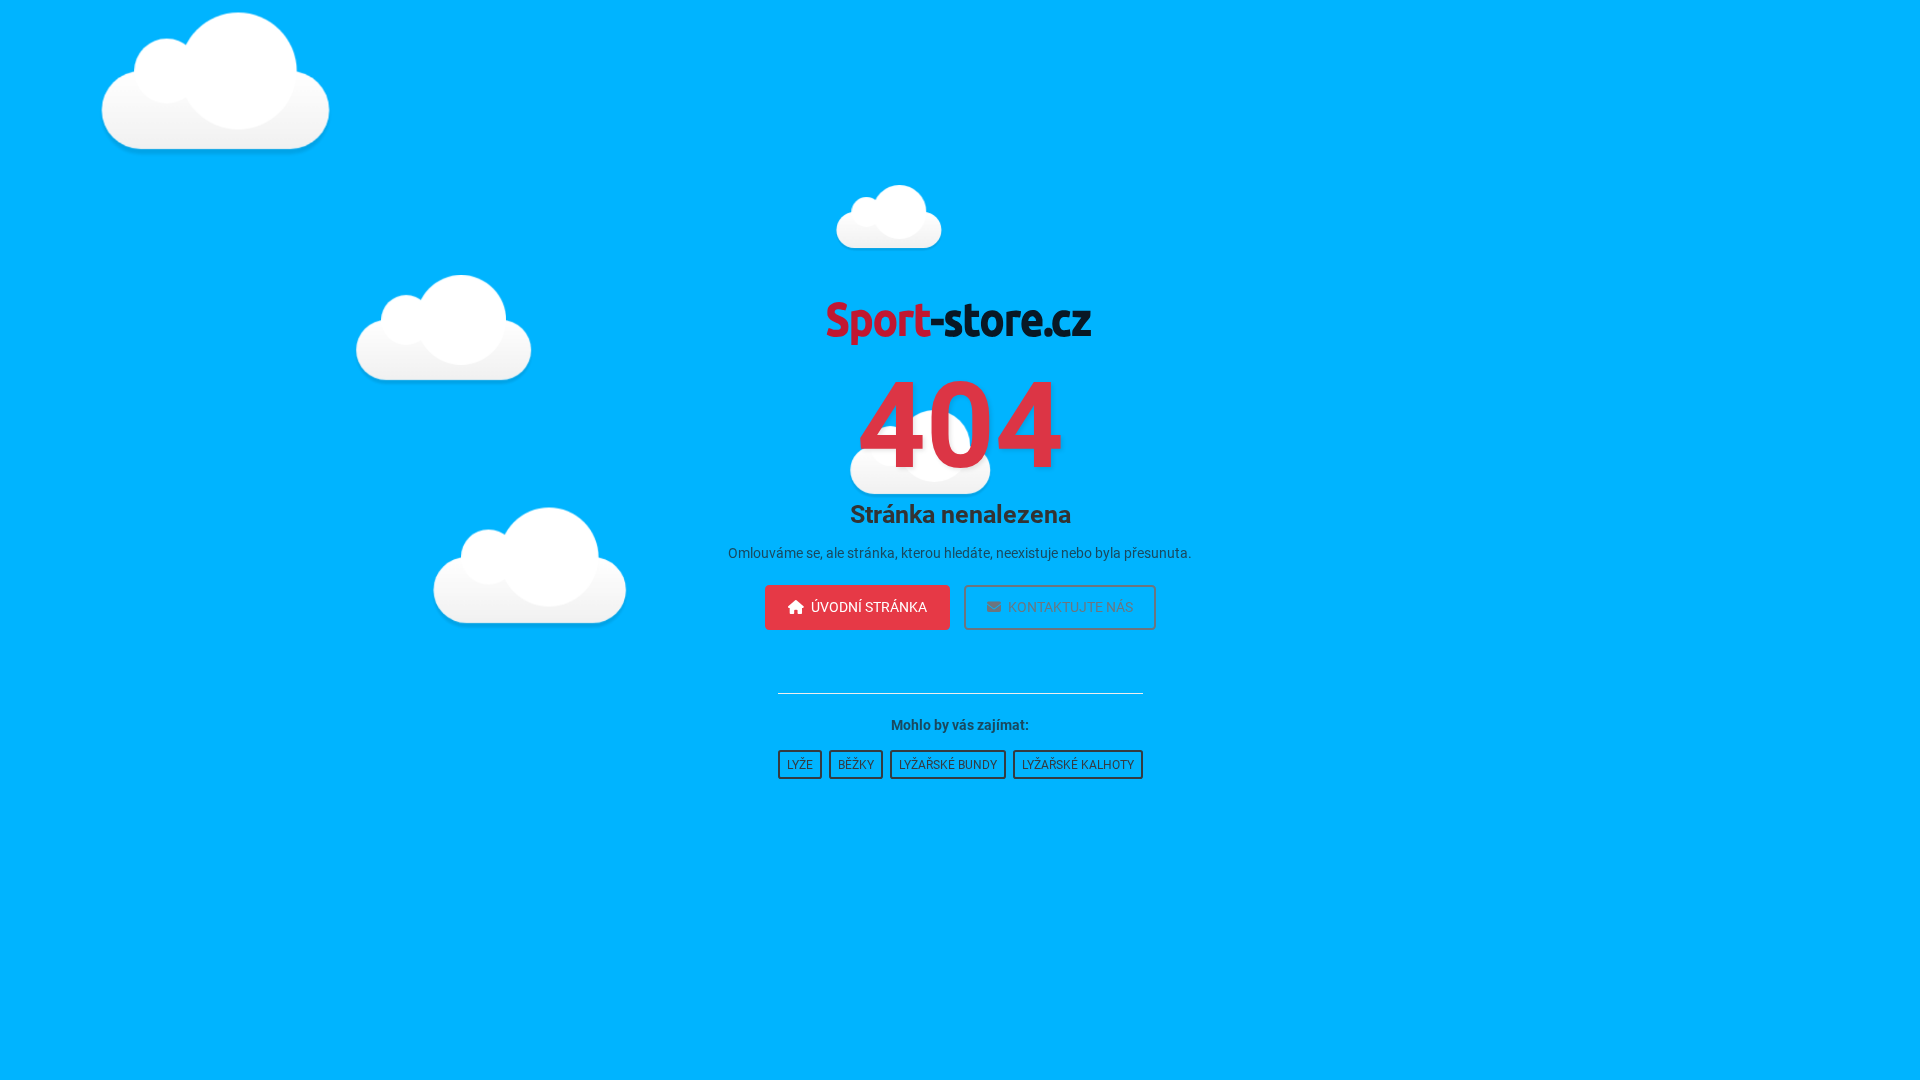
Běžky (856, 765)
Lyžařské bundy (948, 765)
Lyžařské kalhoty (1078, 765)
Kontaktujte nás (1070, 607)
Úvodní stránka (869, 607)
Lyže (800, 765)
